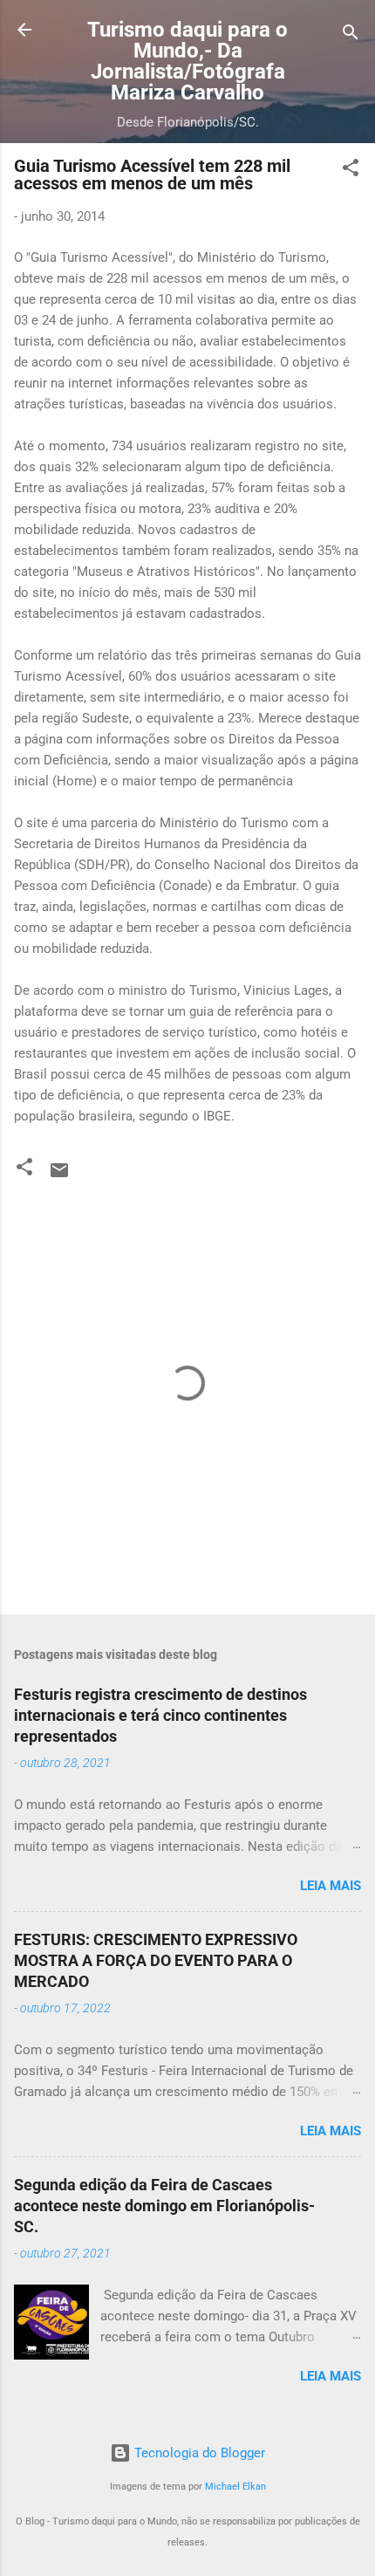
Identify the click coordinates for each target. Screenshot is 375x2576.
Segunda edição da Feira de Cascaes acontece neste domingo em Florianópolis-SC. (164, 2206)
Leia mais (331, 1886)
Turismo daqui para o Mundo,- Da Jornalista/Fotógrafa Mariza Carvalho (187, 61)
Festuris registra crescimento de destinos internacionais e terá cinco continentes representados (160, 1715)
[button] (351, 171)
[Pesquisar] (351, 35)
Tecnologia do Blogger (198, 2453)
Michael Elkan (235, 2487)
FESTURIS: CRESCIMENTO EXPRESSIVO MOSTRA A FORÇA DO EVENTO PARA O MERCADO (156, 1960)
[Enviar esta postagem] (59, 1176)
